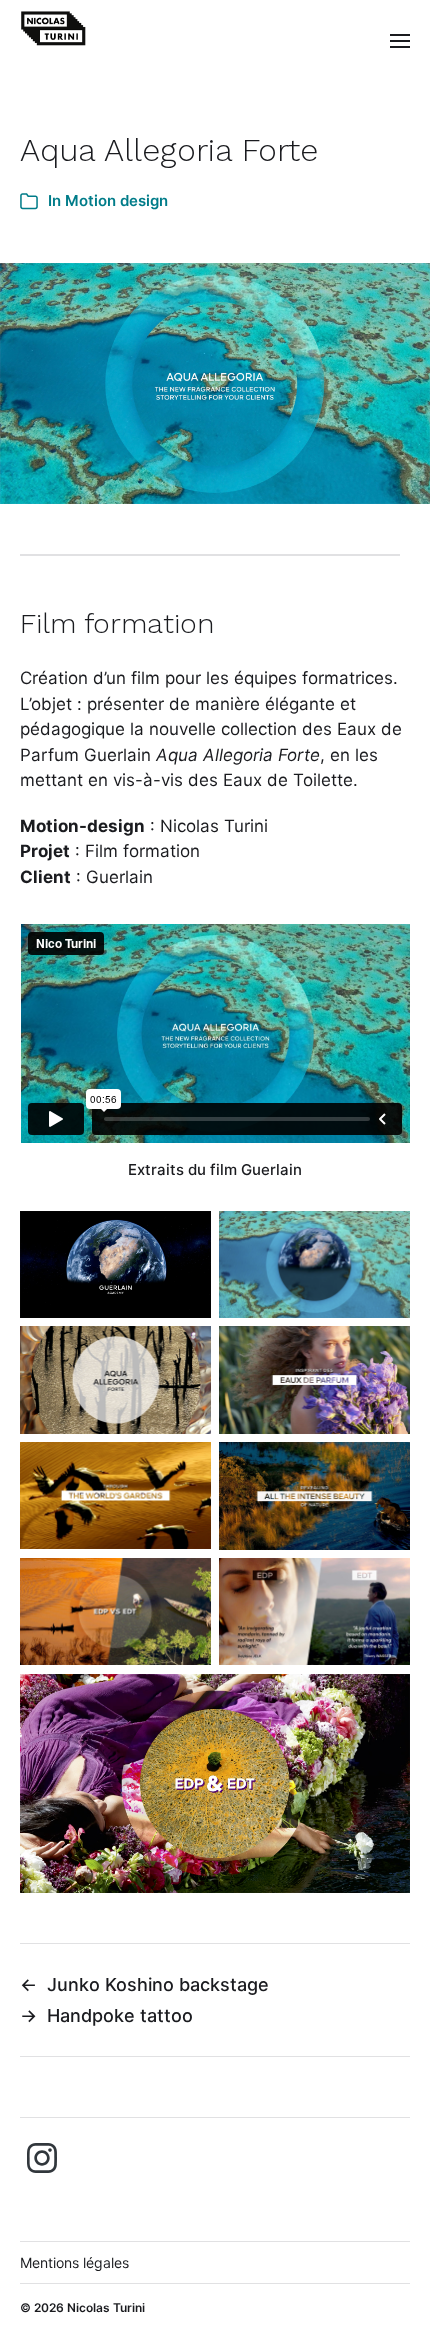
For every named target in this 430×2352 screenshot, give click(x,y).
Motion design (116, 200)
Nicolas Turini (106, 2307)
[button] (400, 40)
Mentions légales (74, 2262)
